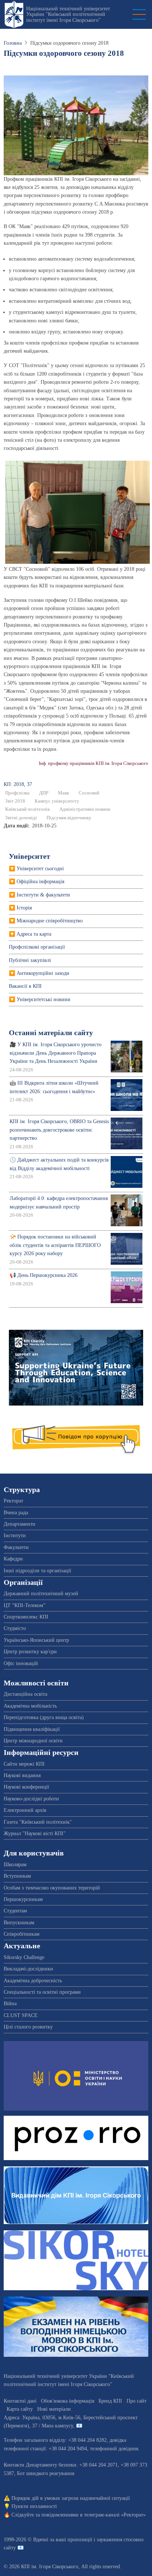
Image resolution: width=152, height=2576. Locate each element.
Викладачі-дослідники (28, 1969)
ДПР (44, 793)
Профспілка (17, 793)
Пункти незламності (34, 2506)
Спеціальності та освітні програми (42, 1992)
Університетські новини (44, 999)
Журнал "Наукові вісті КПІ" (35, 1833)
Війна (10, 2004)
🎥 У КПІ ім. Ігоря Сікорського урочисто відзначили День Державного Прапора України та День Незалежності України (56, 1053)
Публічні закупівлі (30, 960)
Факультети (16, 1547)
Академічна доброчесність (33, 1981)
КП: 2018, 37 (18, 784)
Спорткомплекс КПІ (26, 1617)
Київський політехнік (27, 809)
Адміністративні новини (85, 809)
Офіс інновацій (21, 1663)
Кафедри (13, 1559)
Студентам (15, 1911)
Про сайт (137, 2401)
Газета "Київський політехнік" (38, 1822)
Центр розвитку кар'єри (30, 1652)
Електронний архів (25, 1810)
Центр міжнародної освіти (33, 1741)
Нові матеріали (54, 2409)
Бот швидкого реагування (46, 2473)
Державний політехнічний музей (41, 1594)
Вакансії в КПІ (25, 986)
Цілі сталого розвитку (28, 2027)
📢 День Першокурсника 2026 (44, 1275)
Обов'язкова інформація (68, 2401)
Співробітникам (22, 1934)
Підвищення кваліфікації (32, 1729)
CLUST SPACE (21, 2015)
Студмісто (15, 1628)
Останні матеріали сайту (51, 1033)
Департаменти (20, 1524)
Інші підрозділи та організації (37, 1571)
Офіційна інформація (40, 882)
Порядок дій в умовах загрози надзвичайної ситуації (71, 2498)
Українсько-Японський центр (36, 1640)
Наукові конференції (26, 1787)
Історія (24, 908)
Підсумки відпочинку (69, 818)
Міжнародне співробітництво (50, 921)
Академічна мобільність (30, 1706)
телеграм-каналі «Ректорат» (115, 2515)
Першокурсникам (23, 1899)
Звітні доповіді (21, 818)
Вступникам (17, 1876)
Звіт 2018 (15, 801)
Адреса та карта (34, 934)
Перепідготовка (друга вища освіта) (44, 1717)
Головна (13, 43)
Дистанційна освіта (25, 1694)
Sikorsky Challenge (24, 1957)
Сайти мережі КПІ (24, 1764)
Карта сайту (20, 2409)
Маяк (63, 793)
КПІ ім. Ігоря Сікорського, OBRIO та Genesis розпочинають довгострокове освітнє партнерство (59, 1130)
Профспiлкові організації (37, 947)
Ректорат (13, 1501)
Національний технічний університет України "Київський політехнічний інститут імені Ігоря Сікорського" (68, 14)
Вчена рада (16, 1513)
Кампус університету (57, 801)
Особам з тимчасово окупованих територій (52, 1888)
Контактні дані (20, 2401)
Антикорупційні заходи (43, 973)
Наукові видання (22, 1775)
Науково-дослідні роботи (31, 1799)
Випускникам (19, 1923)
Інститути (15, 1536)
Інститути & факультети (43, 895)
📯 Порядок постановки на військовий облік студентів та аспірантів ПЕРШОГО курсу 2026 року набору (55, 1245)
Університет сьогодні (40, 869)
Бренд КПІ (110, 2401)
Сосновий (89, 793)
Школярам (15, 1865)
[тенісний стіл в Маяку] (77, 511)
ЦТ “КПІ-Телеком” (25, 1605)
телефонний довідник (114, 2449)
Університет (30, 856)
